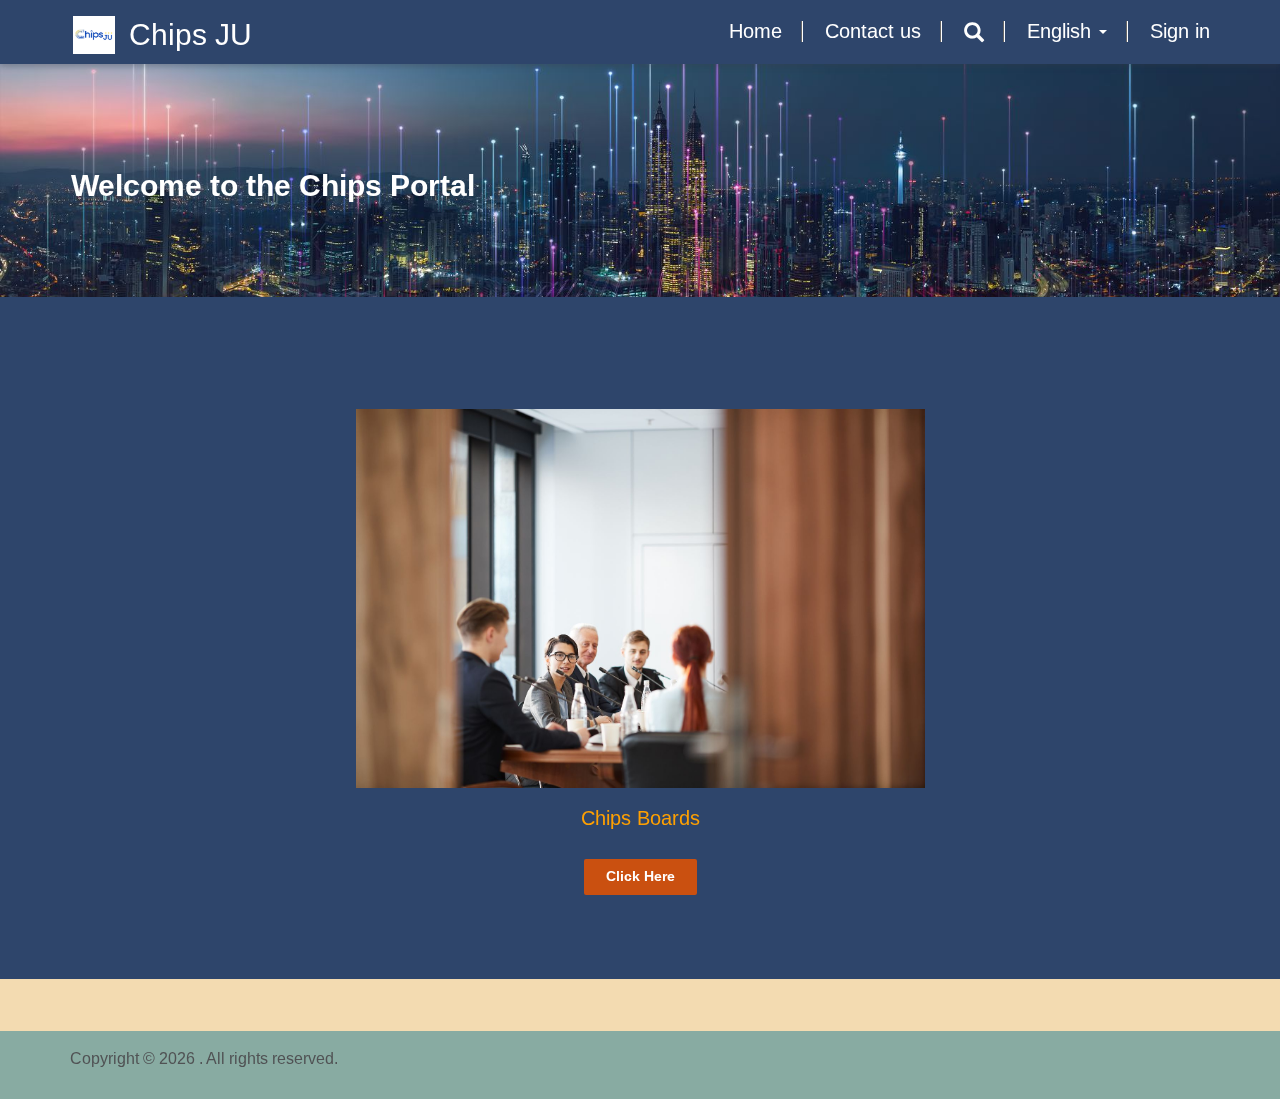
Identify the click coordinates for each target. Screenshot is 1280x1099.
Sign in (1180, 31)
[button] (974, 32)
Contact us (873, 31)
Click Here (640, 876)
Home (755, 31)
